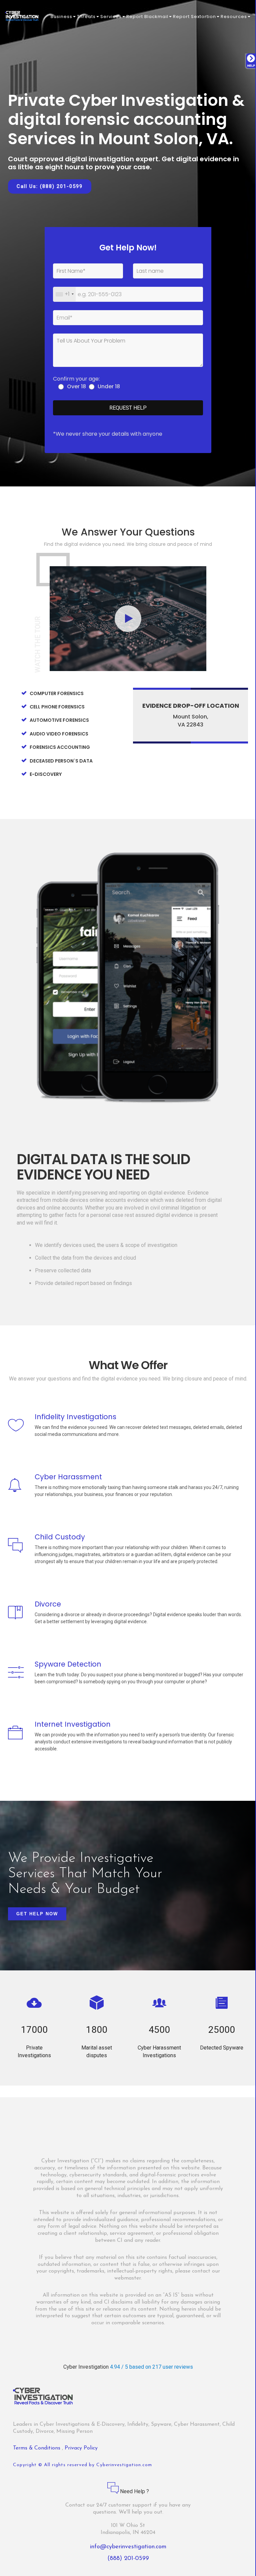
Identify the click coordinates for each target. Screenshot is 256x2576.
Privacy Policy (81, 2448)
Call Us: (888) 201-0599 (50, 186)
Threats (86, 17)
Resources (234, 17)
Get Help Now (37, 1914)
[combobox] (64, 294)
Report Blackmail (147, 17)
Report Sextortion (194, 17)
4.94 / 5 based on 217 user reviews (151, 2367)
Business (61, 17)
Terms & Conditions (37, 2448)
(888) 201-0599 (128, 2559)
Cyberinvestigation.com (124, 2465)
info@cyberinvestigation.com (128, 2547)
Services (111, 17)
